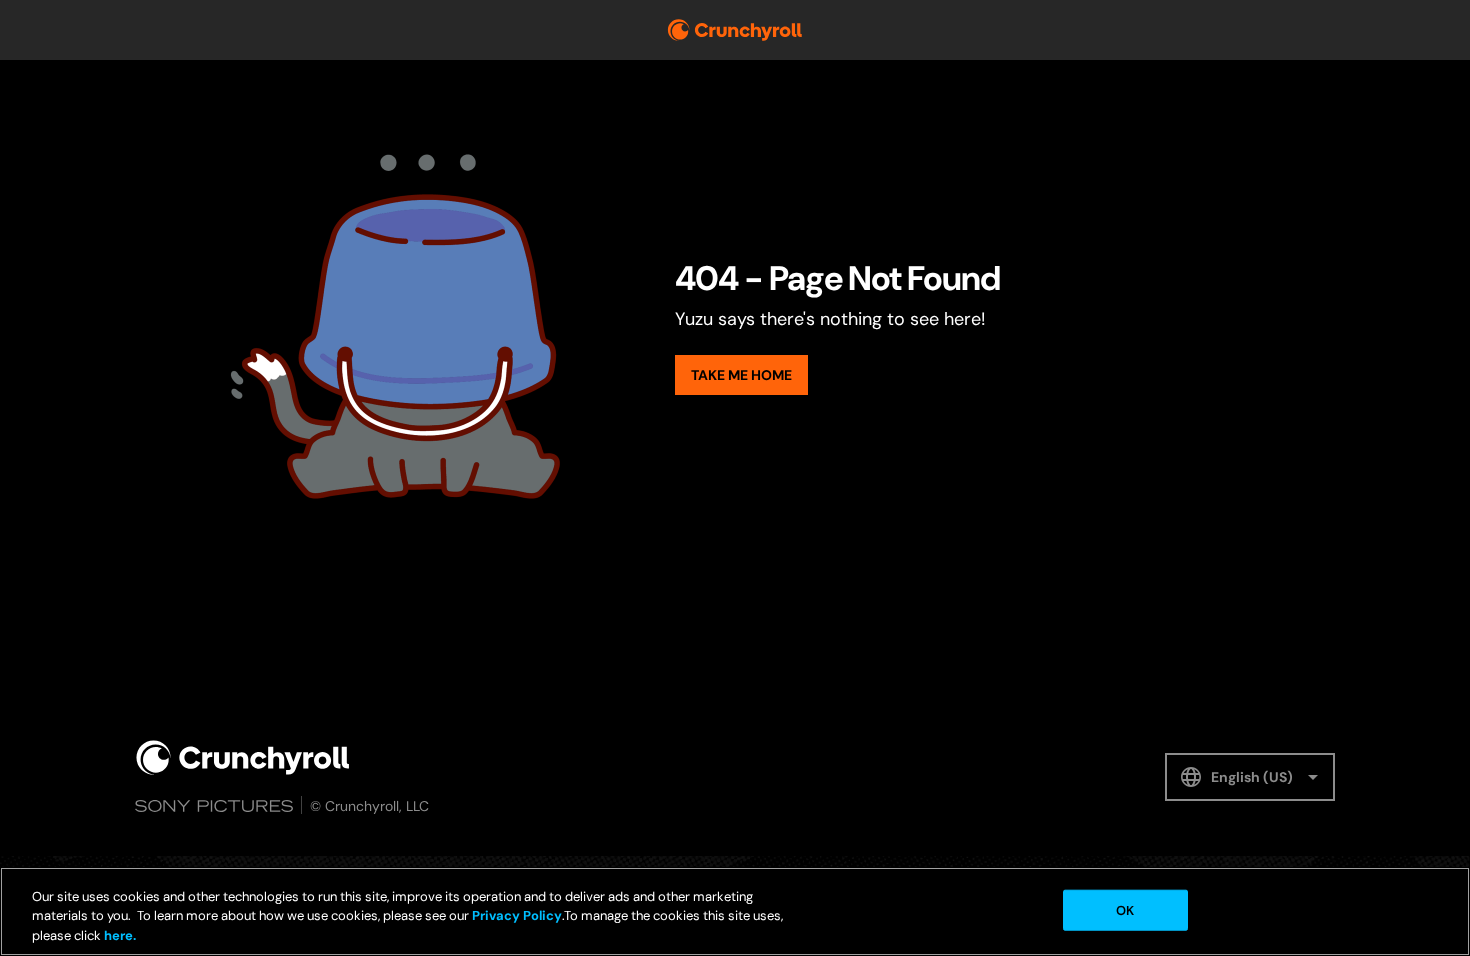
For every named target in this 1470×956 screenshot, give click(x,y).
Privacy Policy (517, 916)
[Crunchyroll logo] (735, 30)
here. (118, 935)
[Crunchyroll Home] (243, 757)
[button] (1250, 777)
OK (1125, 909)
